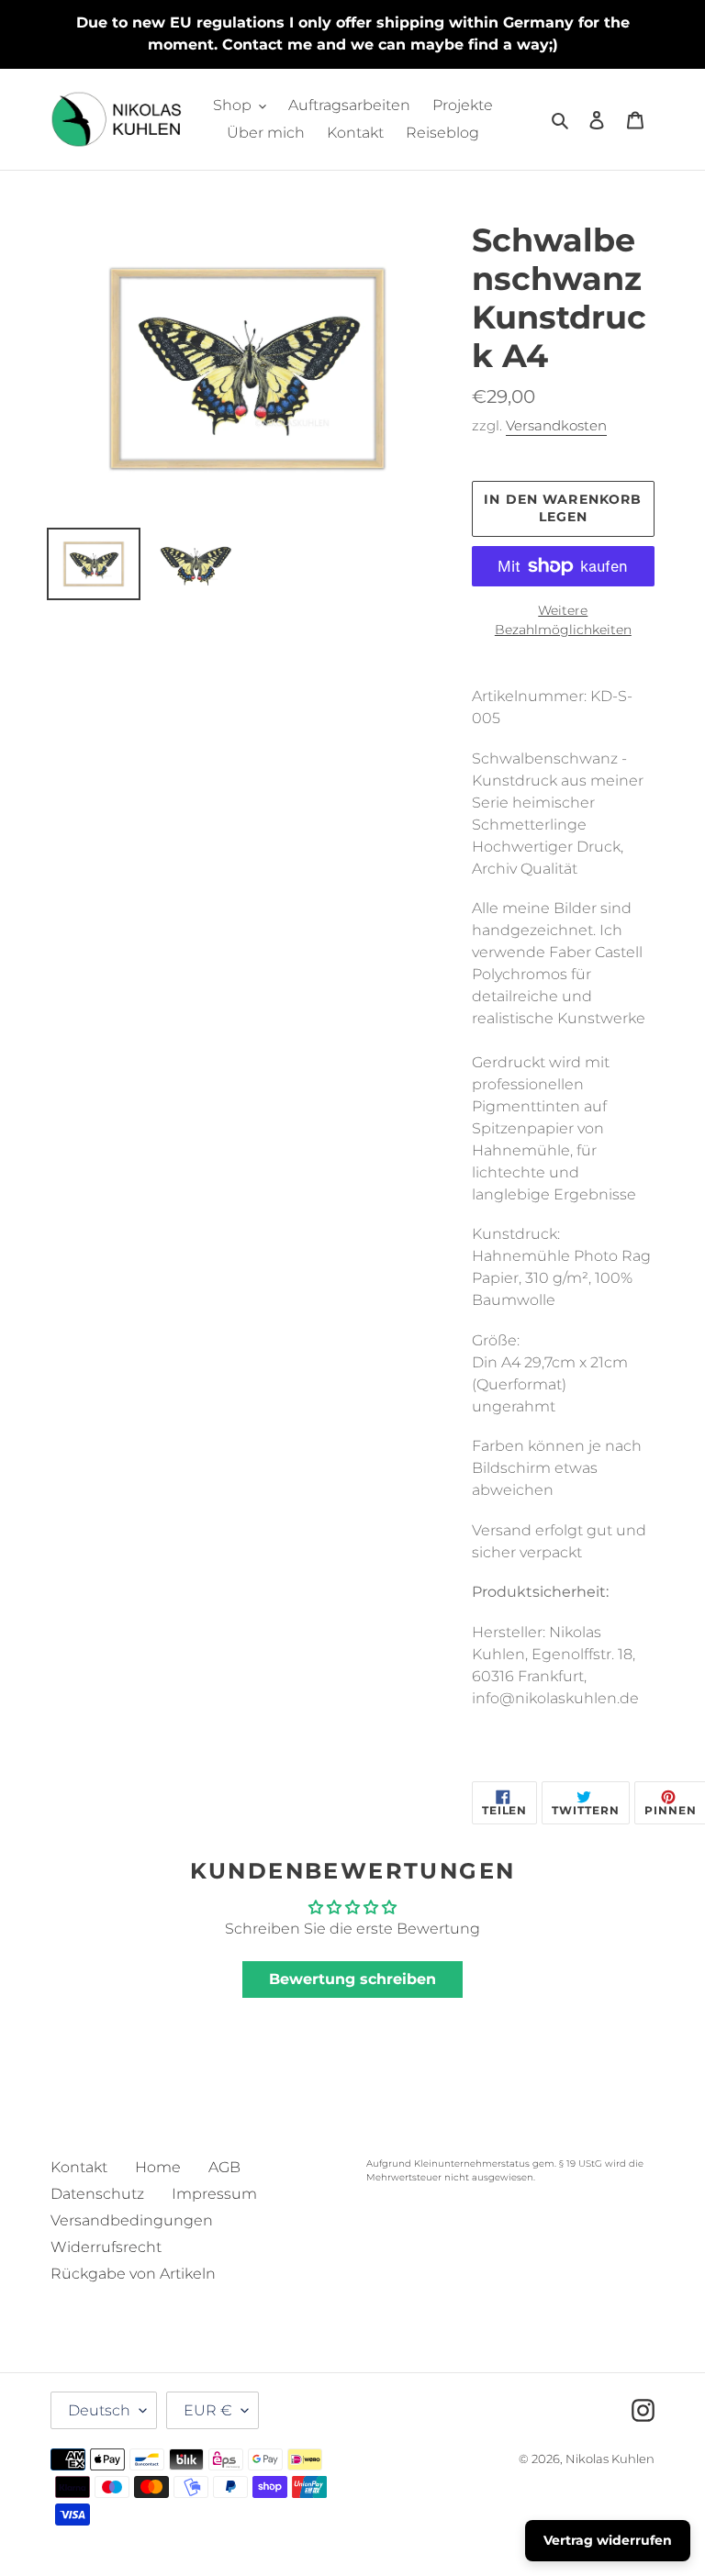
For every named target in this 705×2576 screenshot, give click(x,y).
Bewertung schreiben (352, 1979)
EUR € (208, 2410)
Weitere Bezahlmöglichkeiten (563, 620)
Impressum (214, 2194)
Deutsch (99, 2410)
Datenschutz (97, 2194)
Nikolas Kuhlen (610, 2459)
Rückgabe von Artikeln (133, 2274)
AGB (224, 2167)
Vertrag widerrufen (608, 2540)
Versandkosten (556, 425)
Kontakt (79, 2167)
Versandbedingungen (132, 2220)
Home (158, 2167)
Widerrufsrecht (106, 2247)
